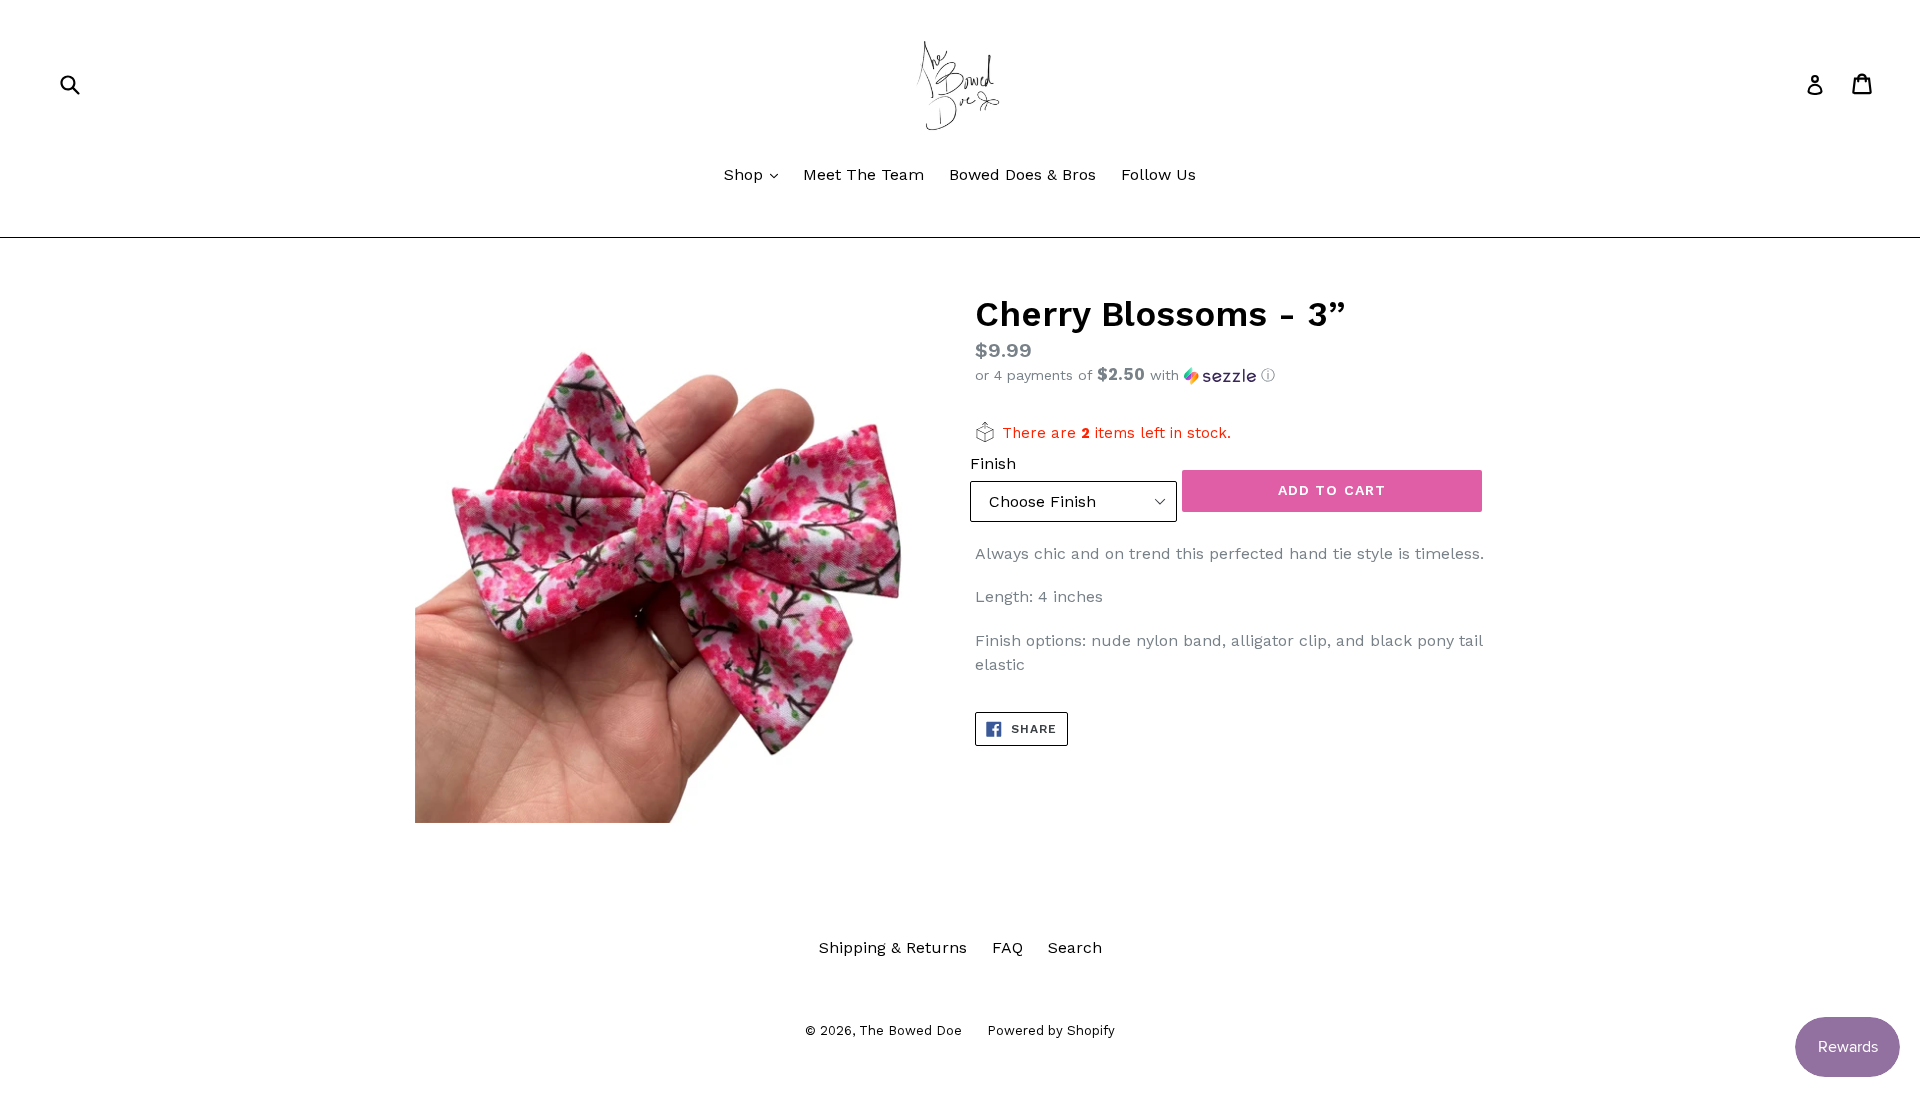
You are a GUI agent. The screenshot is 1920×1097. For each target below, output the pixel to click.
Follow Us (1158, 174)
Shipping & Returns (893, 947)
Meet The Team (863, 174)
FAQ (1007, 947)
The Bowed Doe (910, 1030)
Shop (756, 174)
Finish (993, 463)
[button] (1240, 375)
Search (1075, 947)
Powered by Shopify (1051, 1030)
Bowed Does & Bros (1022, 174)
